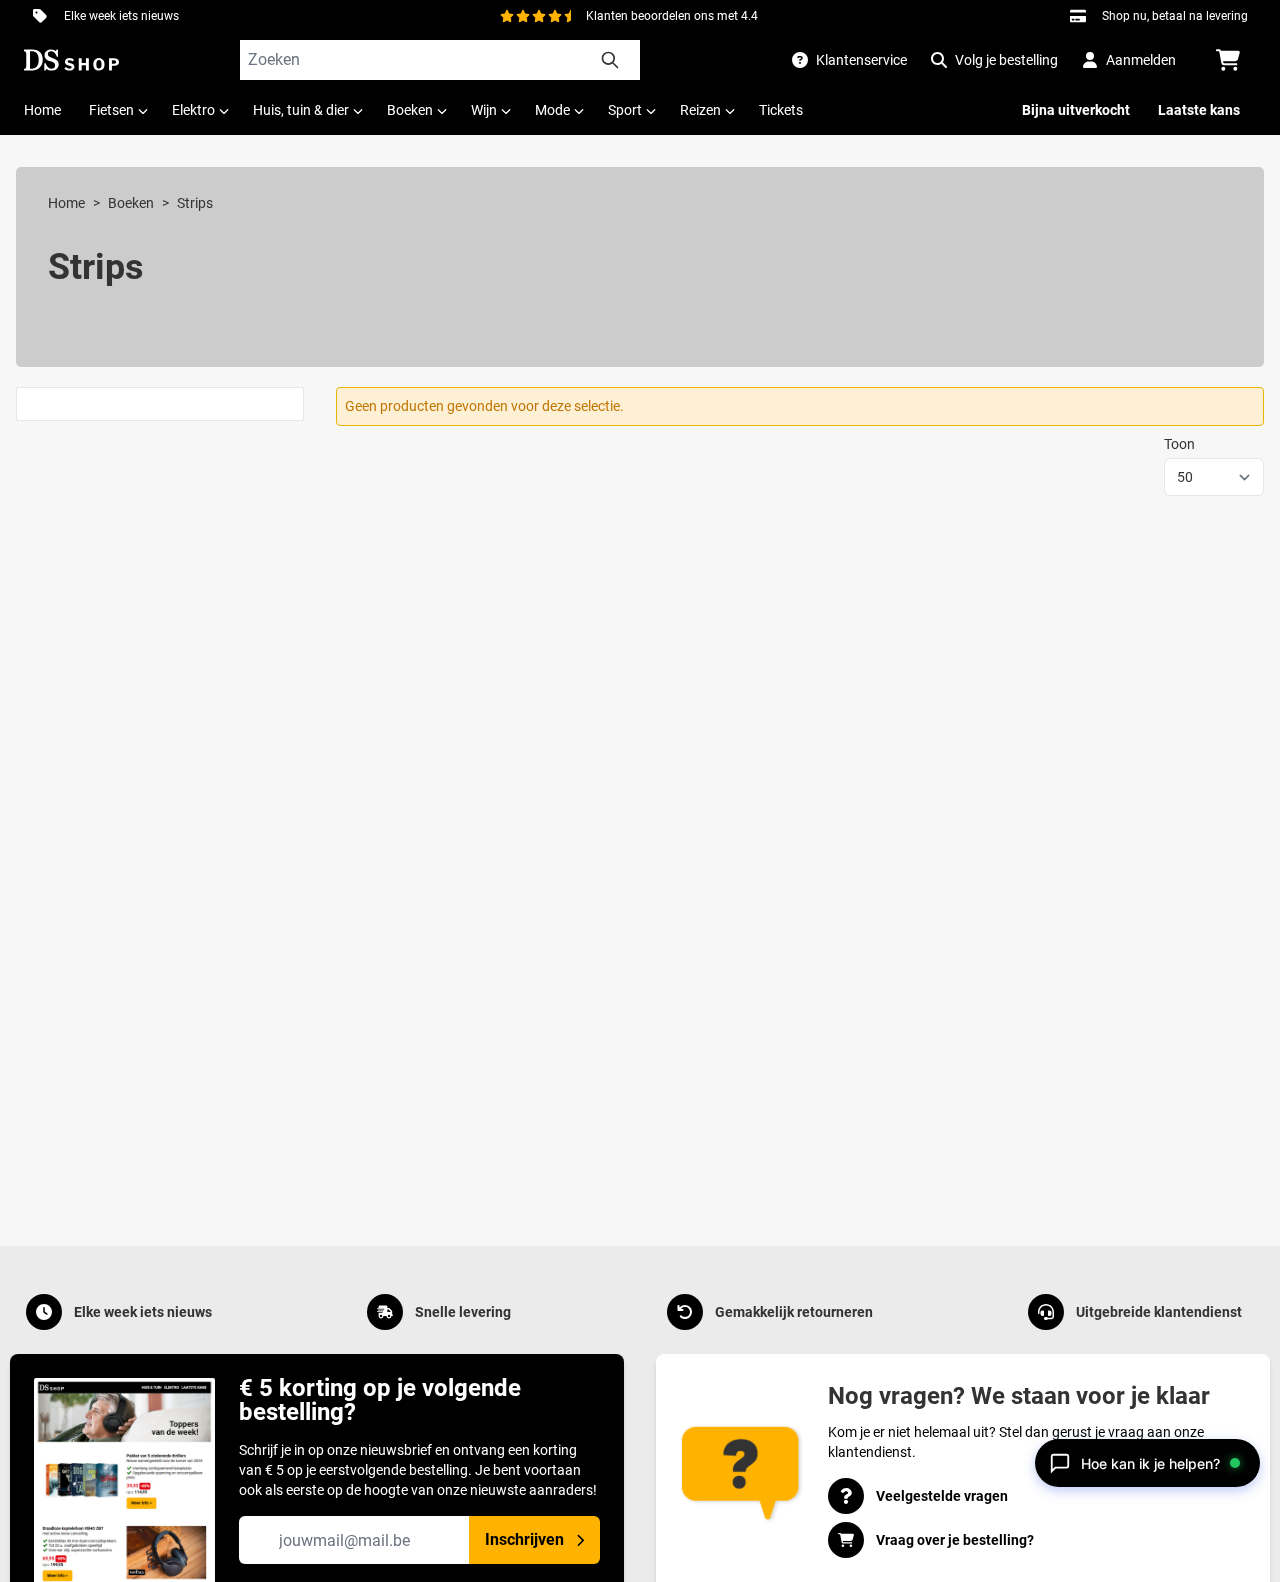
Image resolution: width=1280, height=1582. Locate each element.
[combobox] (440, 60)
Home (66, 203)
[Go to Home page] (71, 60)
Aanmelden (1141, 60)
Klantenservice (861, 60)
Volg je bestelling (1006, 60)
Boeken (131, 203)
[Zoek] (610, 60)
